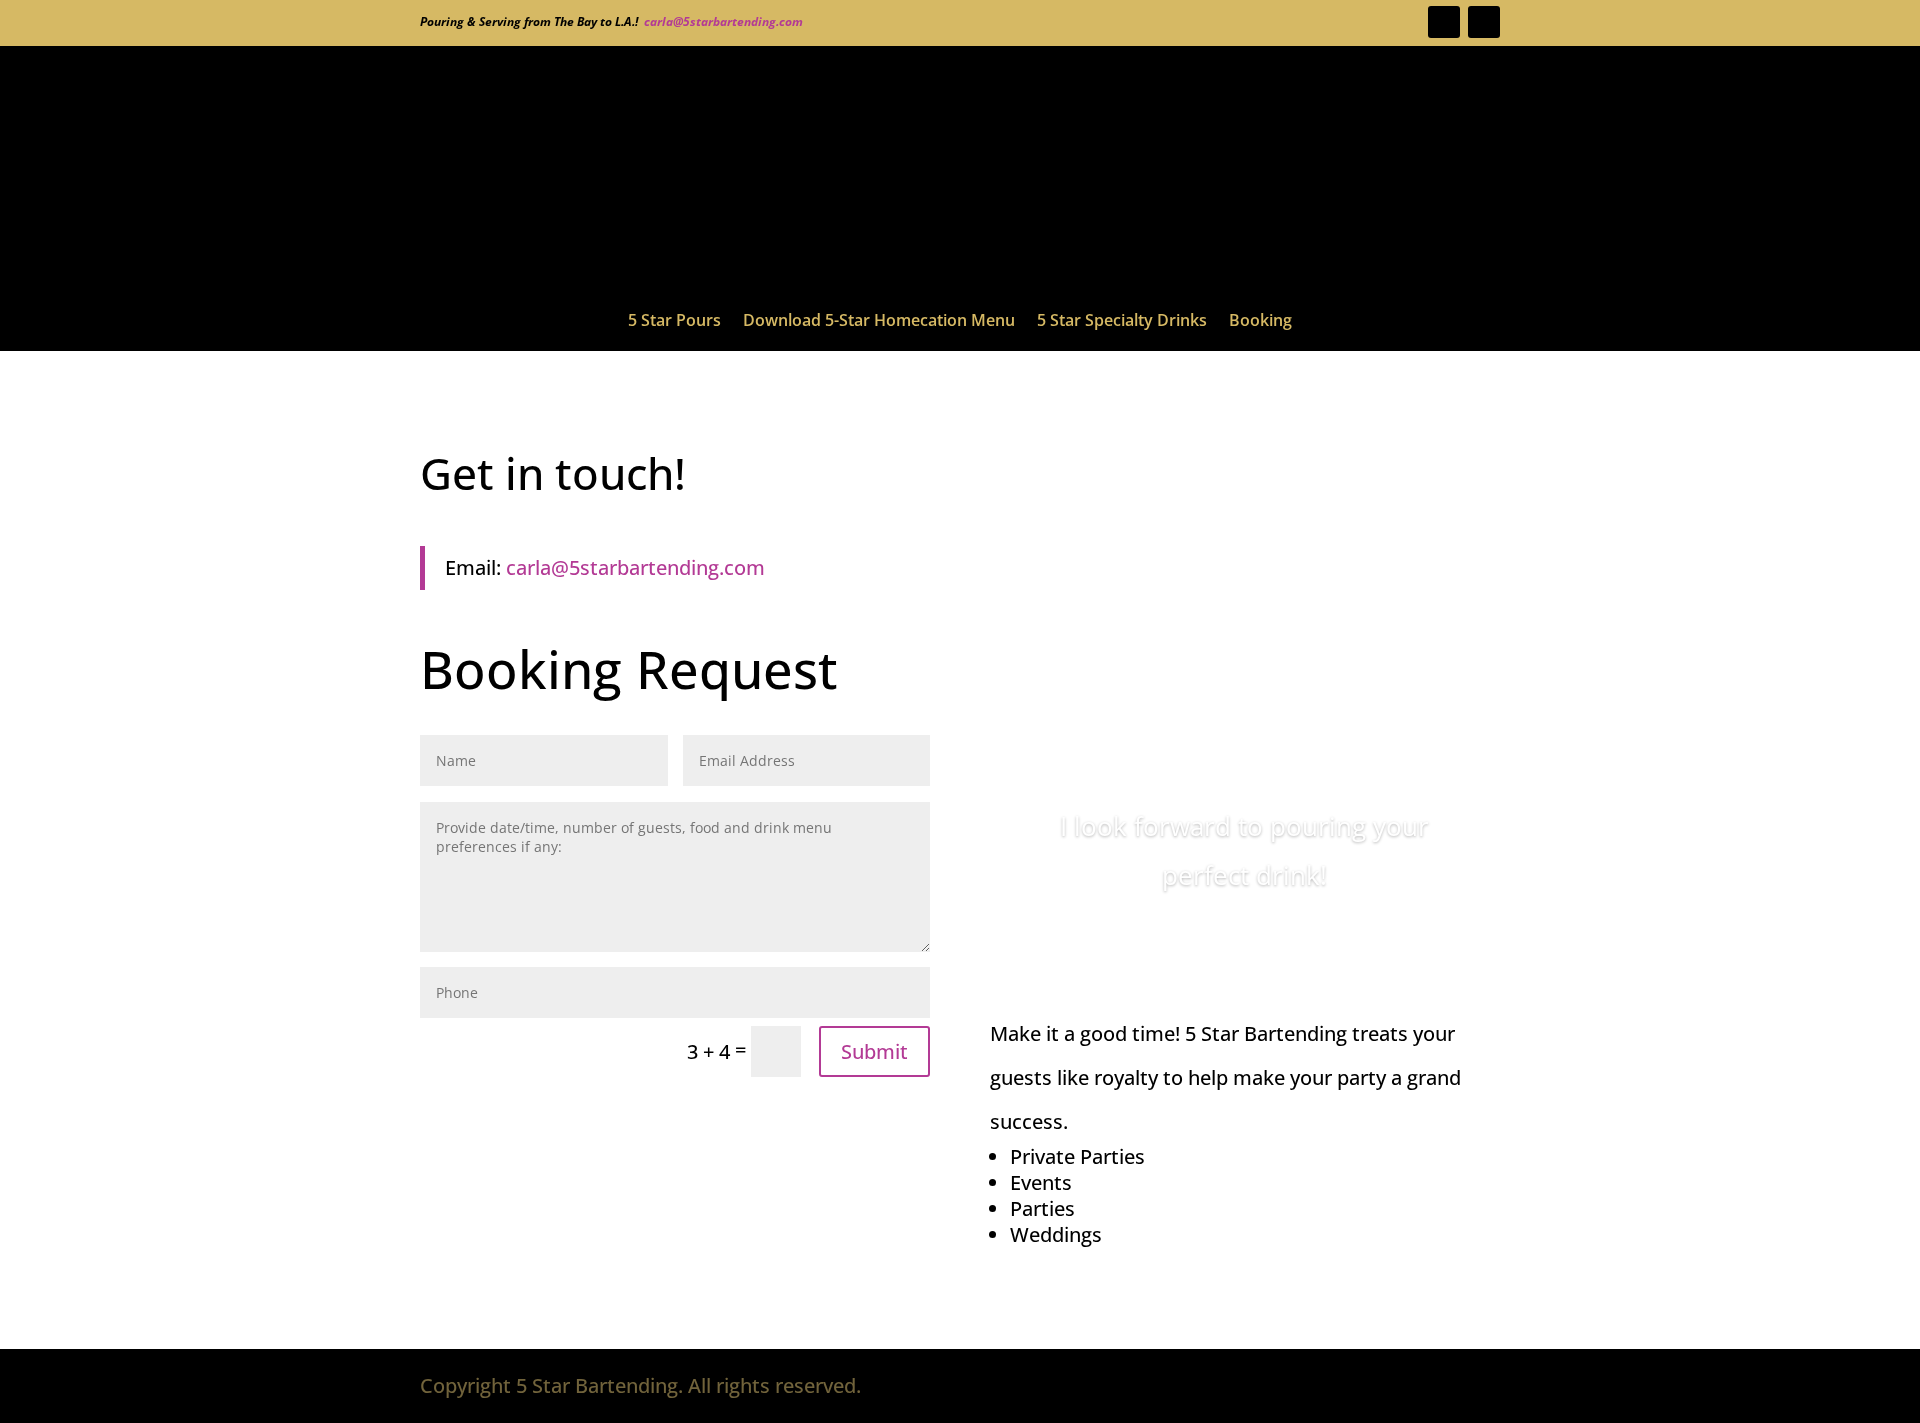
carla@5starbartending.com (723, 21)
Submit (874, 1051)
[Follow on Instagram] (1444, 22)
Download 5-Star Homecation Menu (879, 322)
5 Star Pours (674, 322)
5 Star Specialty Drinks (1122, 322)
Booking (1260, 322)
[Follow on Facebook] (1484, 22)
